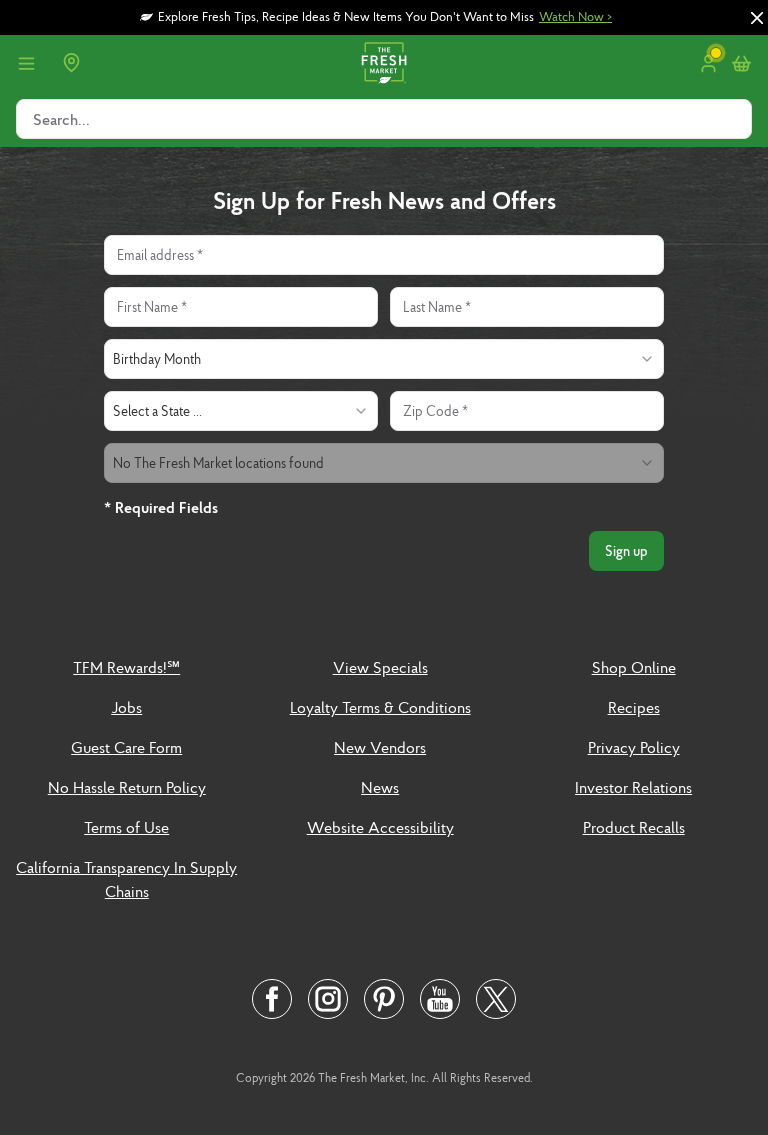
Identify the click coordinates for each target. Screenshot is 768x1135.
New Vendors (380, 747)
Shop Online (634, 667)
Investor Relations (633, 787)
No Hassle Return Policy (127, 787)
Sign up (626, 551)
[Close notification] (757, 18)
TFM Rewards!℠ (126, 667)
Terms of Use (126, 827)
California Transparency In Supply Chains (126, 879)
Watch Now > (575, 16)
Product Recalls (634, 827)
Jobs (126, 707)
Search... (61, 119)
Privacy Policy (634, 747)
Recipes (634, 707)
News (380, 787)
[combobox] (384, 359)
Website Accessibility (380, 827)
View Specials (380, 667)
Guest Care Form (126, 747)
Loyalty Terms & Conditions (380, 707)
